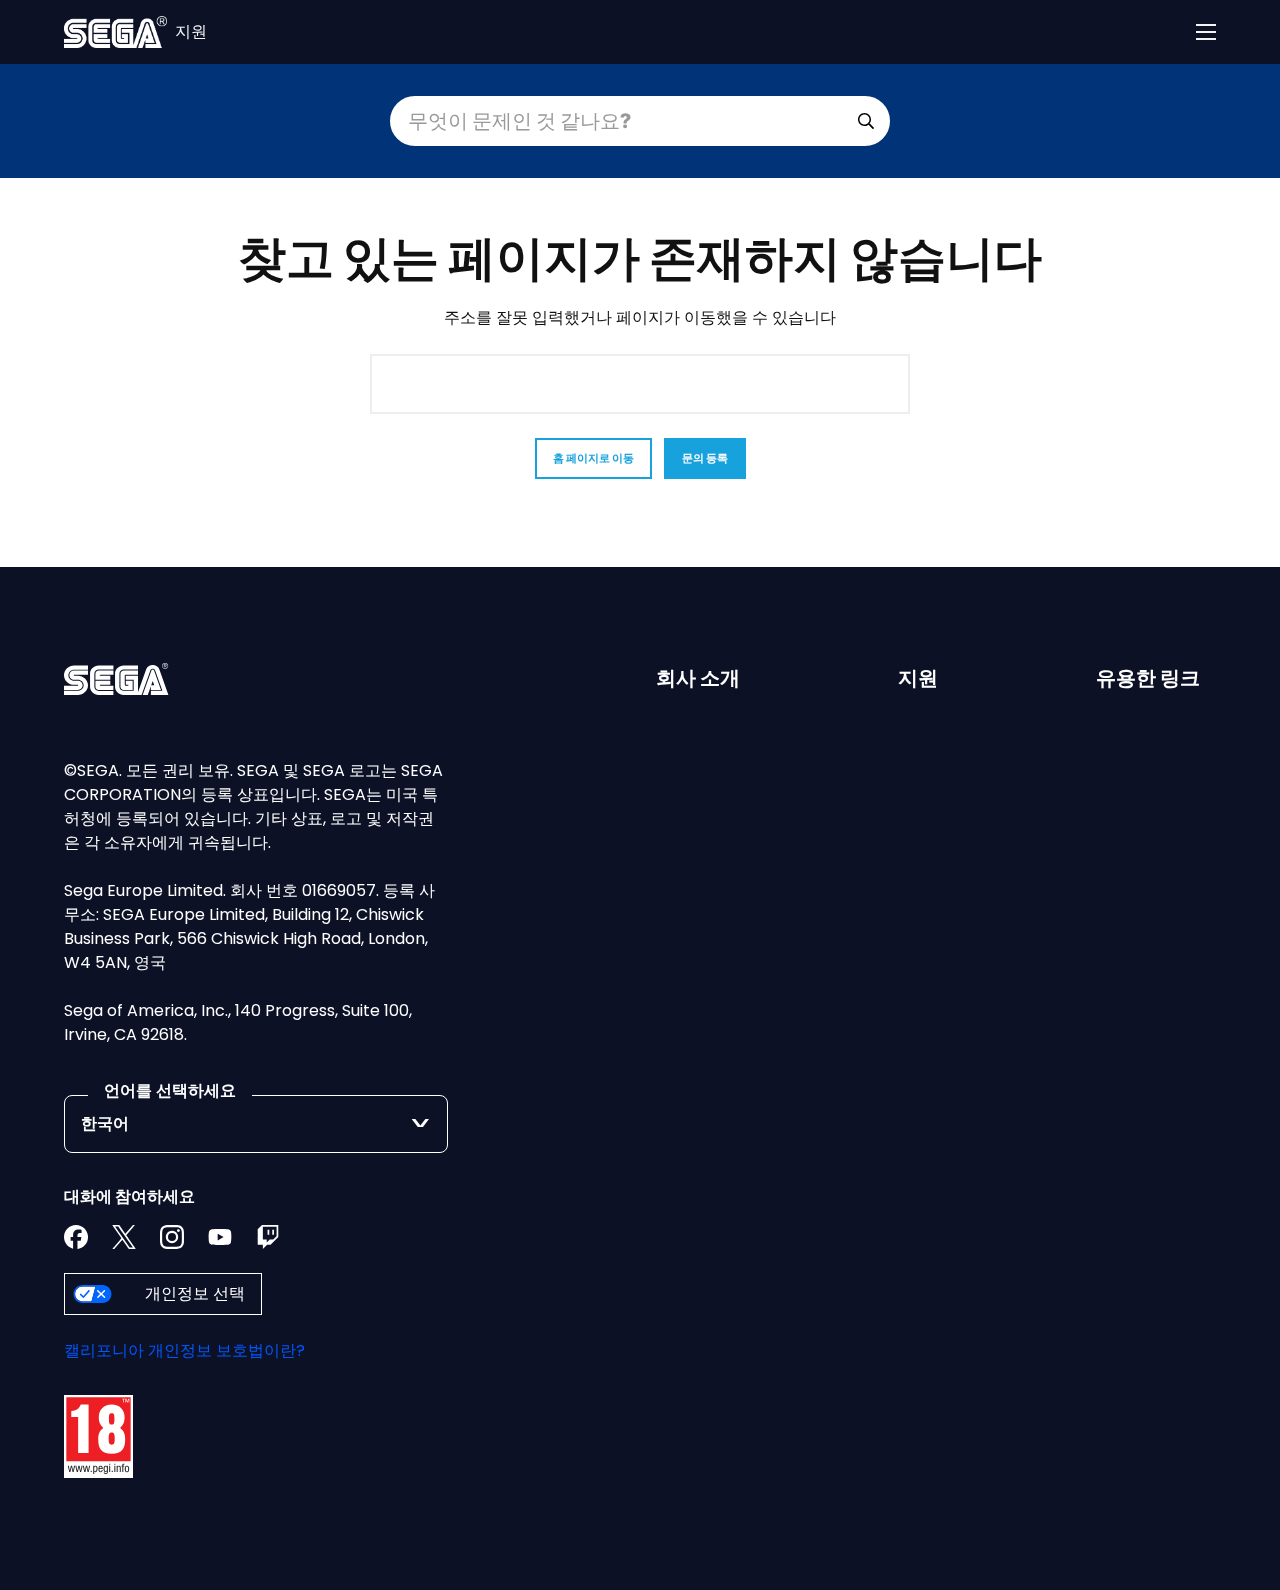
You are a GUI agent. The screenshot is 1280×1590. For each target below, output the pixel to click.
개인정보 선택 (195, 1293)
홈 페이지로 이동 (593, 458)
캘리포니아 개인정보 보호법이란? (184, 1350)
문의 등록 (705, 458)
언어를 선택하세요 (170, 1090)
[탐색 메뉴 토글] (1206, 32)
